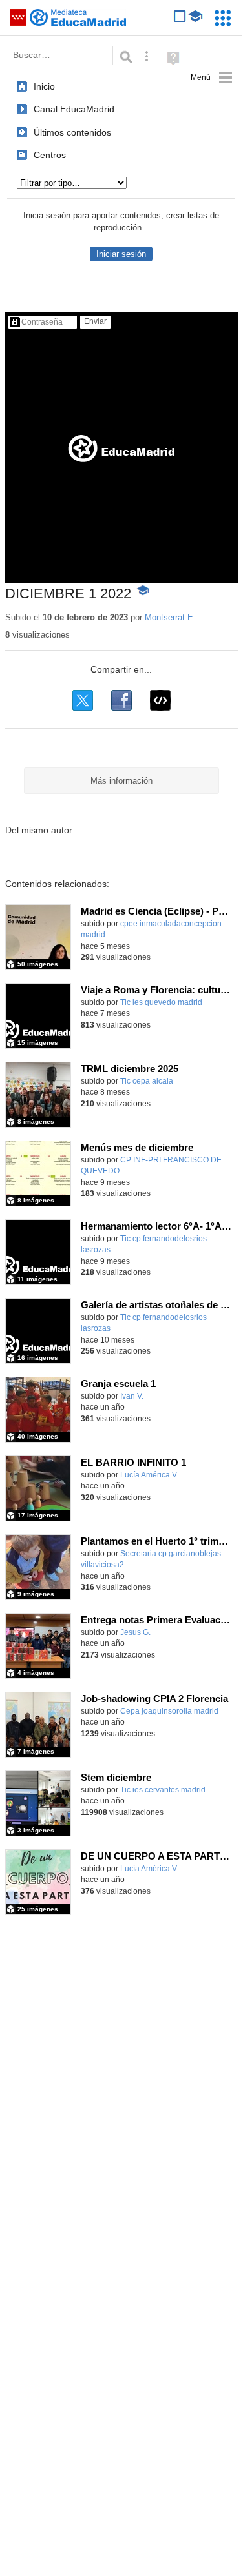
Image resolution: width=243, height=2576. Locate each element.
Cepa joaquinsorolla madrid (169, 1711)
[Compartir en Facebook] (121, 700)
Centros (50, 155)
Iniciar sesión (121, 254)
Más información (121, 781)
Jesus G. (135, 1632)
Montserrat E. (170, 617)
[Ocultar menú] (212, 78)
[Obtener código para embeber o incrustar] (160, 700)
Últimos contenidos (72, 132)
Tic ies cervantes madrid (163, 1790)
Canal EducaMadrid (74, 109)
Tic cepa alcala (147, 1081)
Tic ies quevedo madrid (161, 1002)
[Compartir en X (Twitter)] (83, 700)
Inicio (44, 86)
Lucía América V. (149, 1475)
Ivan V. (132, 1396)
